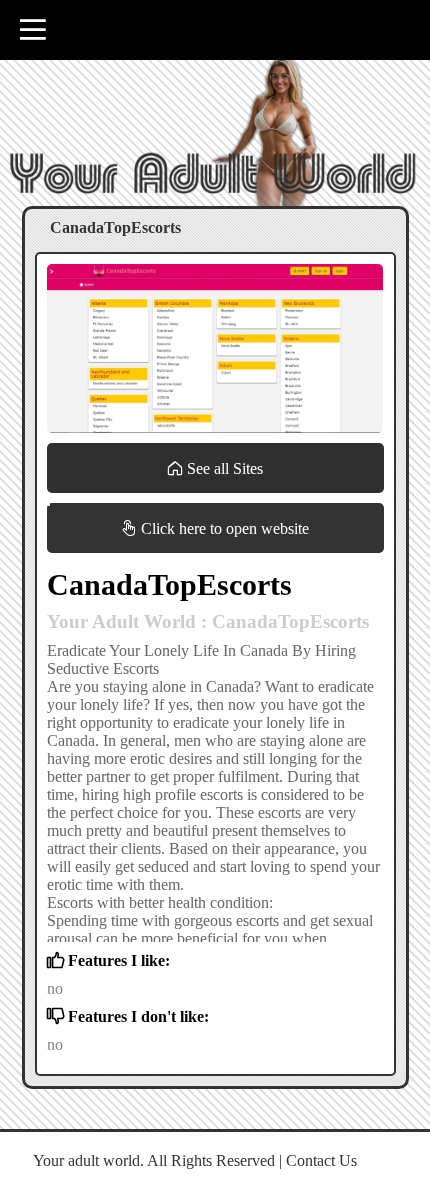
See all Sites (223, 468)
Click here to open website (223, 528)
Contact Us (321, 1160)
